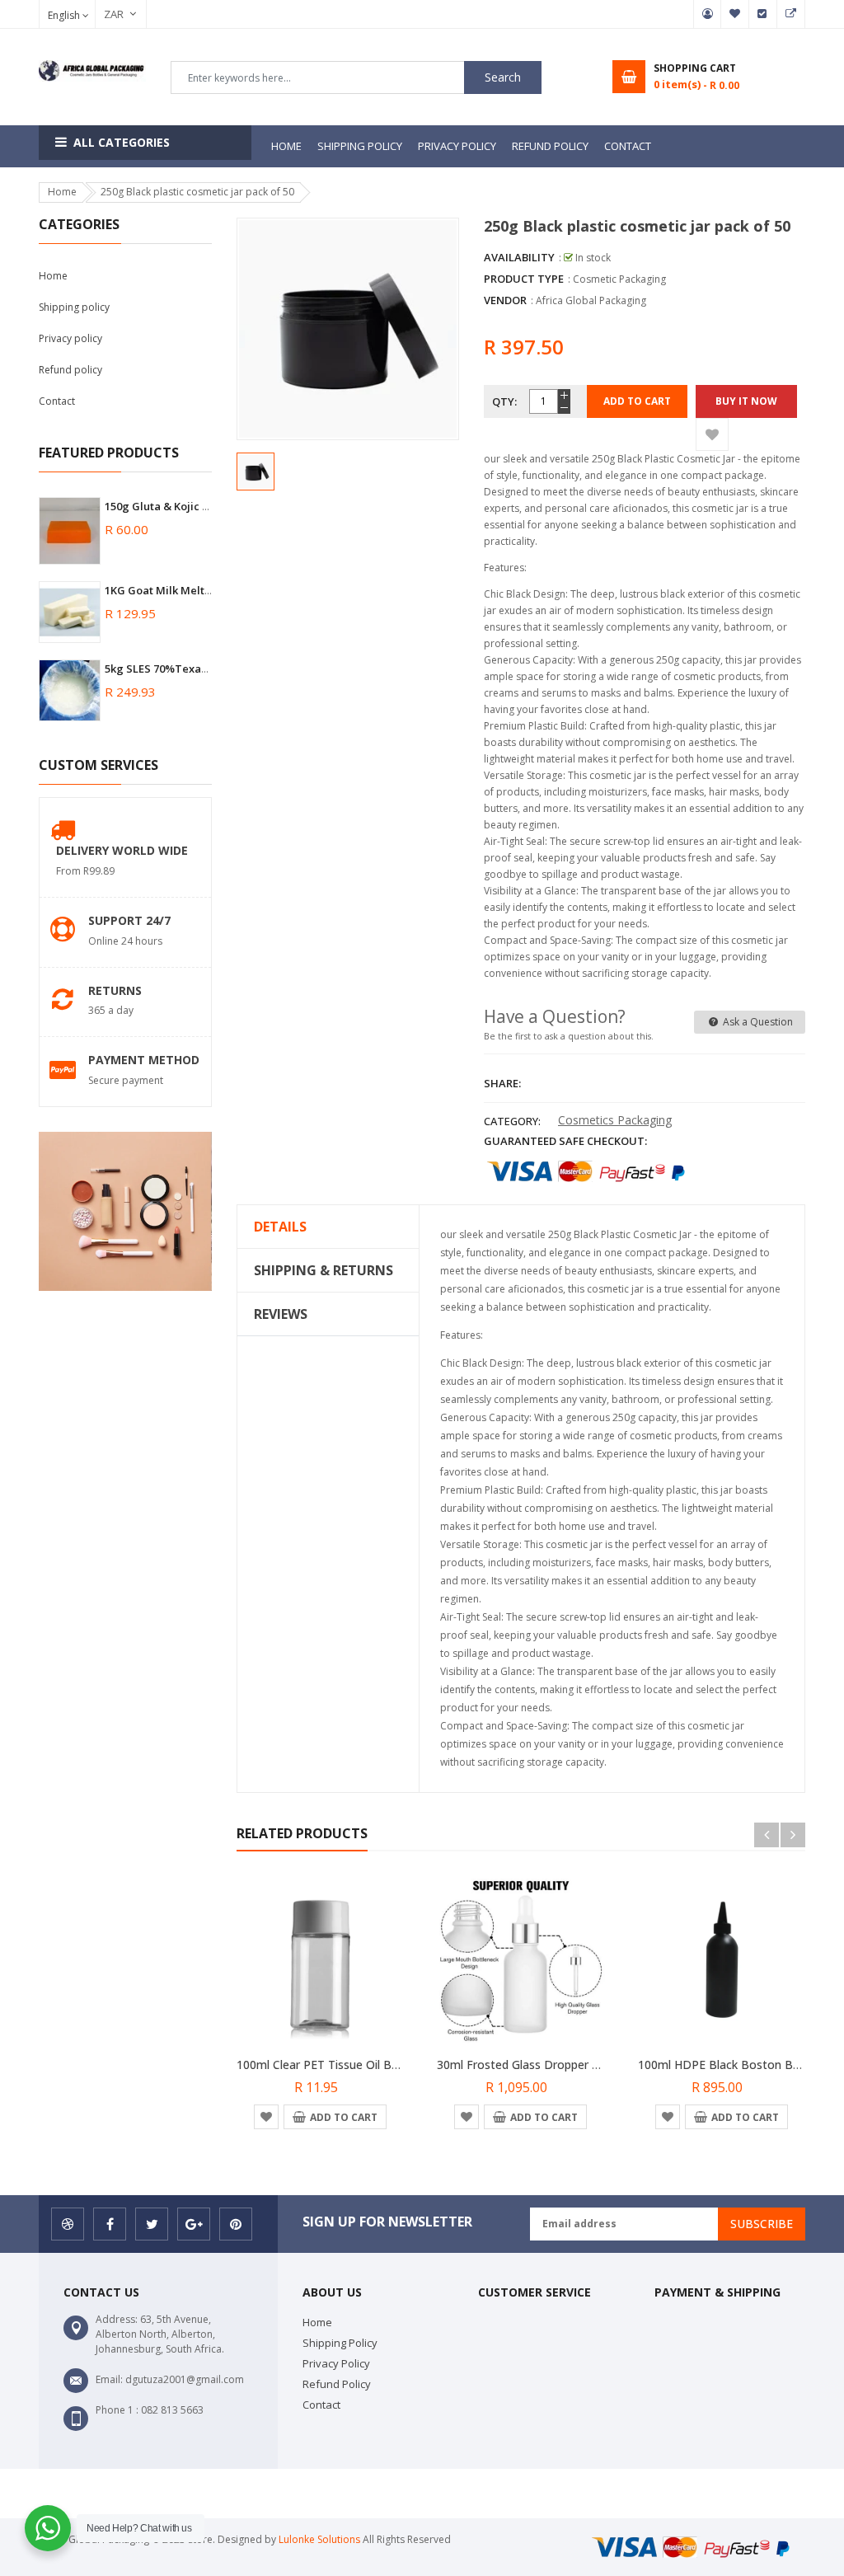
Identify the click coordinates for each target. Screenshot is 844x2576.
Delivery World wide (122, 850)
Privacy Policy (336, 2363)
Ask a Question (757, 1022)
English (65, 15)
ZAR (105, 14)
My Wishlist (735, 14)
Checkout (763, 14)
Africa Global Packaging (591, 300)
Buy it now (746, 401)
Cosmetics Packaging (615, 1120)
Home (53, 276)
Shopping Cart (791, 14)
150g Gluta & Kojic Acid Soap (180, 506)
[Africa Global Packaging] (697, 2546)
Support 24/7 (129, 920)
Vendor (505, 300)
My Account (707, 14)
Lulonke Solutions (319, 2539)
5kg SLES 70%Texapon (163, 669)
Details (280, 1227)
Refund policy (70, 370)
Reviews (281, 1314)
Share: (502, 1083)
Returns (115, 990)
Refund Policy (337, 2384)
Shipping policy (74, 307)
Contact (57, 401)
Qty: (504, 401)
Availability (519, 257)
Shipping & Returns (324, 1270)
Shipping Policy (340, 2343)
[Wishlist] (712, 434)
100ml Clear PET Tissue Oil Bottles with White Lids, (375, 2065)
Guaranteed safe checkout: (565, 1141)
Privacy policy (70, 338)
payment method (144, 1060)
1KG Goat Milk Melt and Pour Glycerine (207, 590)
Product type (524, 279)
